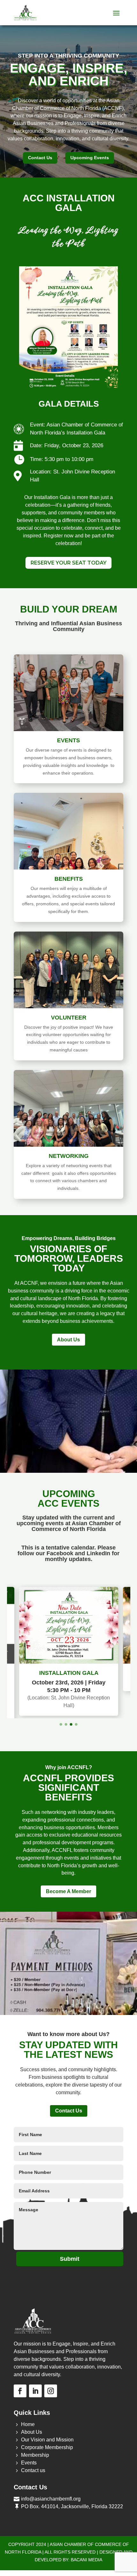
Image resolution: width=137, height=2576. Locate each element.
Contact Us (40, 158)
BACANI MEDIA (87, 2535)
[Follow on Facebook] (20, 2366)
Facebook (60, 1553)
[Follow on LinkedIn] (35, 2366)
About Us (68, 1340)
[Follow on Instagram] (51, 2366)
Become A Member (68, 1867)
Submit (70, 2234)
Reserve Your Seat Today (68, 563)
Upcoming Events (90, 158)
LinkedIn (98, 1553)
